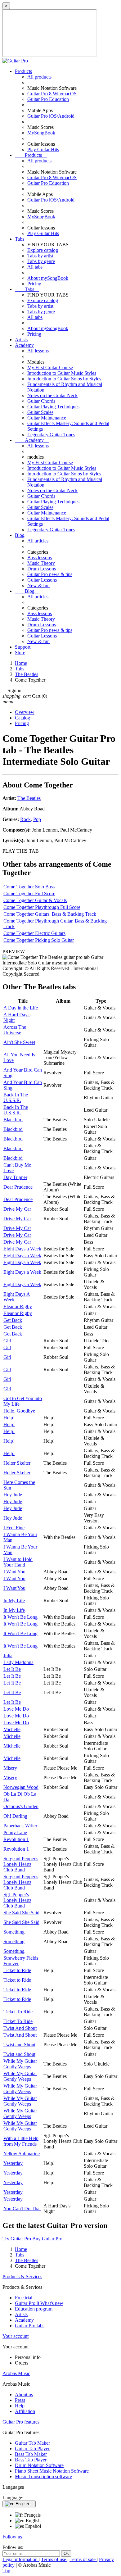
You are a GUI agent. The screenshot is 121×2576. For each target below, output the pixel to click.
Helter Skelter (17, 1463)
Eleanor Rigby (18, 1306)
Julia (8, 1655)
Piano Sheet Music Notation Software (52, 2471)
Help (20, 2406)
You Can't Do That (22, 2209)
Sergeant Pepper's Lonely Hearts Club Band (21, 1864)
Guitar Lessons (42, 580)
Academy (24, 345)
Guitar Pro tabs (30, 2326)
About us (24, 2395)
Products (23, 71)
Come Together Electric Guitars (34, 933)
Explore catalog (43, 250)
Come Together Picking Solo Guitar (39, 940)
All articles (38, 541)
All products (39, 77)
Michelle (12, 1729)
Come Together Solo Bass (29, 887)
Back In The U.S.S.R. (16, 1098)
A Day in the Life (21, 1008)
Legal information (21, 2559)
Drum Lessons (42, 569)
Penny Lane (15, 1832)
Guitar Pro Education (48, 99)
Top (6, 2571)
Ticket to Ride (17, 1970)
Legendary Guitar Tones (51, 435)
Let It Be (12, 1669)
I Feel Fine (14, 1528)
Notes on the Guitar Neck (52, 395)
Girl (7, 1341)
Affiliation (25, 2411)
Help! (9, 1418)
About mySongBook (48, 278)
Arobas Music (16, 2373)
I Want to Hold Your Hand (18, 1562)
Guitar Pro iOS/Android (51, 116)
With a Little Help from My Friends (21, 2141)
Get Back (13, 1320)
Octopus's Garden (21, 1806)
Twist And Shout (20, 2028)
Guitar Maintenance (47, 418)
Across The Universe (15, 1030)
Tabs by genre (41, 261)
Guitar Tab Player (32, 2449)
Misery (10, 1768)
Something (14, 1932)
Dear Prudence (18, 1187)
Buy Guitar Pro (47, 2239)
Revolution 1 (16, 1839)
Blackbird (13, 1120)
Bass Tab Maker (31, 2454)
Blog (20, 535)
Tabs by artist (40, 256)
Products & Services (22, 2277)
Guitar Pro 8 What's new (39, 2303)
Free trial (24, 2298)
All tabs (35, 267)
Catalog (22, 718)
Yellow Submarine (22, 2154)
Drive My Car (17, 1209)
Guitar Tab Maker (32, 2443)
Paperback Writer (20, 1826)
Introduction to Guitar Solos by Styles (64, 379)
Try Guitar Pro (17, 2239)
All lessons (38, 351)
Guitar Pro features (21, 2422)
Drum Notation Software (39, 2465)
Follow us (12, 2537)
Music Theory (41, 563)
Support (23, 647)
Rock (25, 819)
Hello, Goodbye (19, 1411)
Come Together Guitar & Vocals (35, 900)
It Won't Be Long (20, 1617)
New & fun (38, 585)
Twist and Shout (19, 2045)
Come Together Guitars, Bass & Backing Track (50, 914)
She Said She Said (21, 1913)
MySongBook (41, 133)
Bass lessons (40, 558)
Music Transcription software (43, 2476)
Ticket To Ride (18, 2012)
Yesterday (13, 2163)
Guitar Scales (40, 412)
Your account (16, 2336)
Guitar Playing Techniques (53, 407)
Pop (37, 819)
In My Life (14, 1601)
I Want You (14, 1572)
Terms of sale (83, 2559)
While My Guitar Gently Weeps (20, 2064)
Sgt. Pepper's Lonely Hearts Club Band (17, 1900)
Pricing (34, 284)
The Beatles (29, 798)
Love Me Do (16, 1709)
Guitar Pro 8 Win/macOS (52, 94)
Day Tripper (15, 1177)
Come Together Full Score (29, 893)
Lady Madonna (18, 1662)
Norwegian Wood (21, 1787)
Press (20, 2400)
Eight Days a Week (22, 1249)
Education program (34, 2309)
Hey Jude (13, 1495)
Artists (21, 340)
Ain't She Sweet (19, 1042)
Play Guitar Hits (43, 150)
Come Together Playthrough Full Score (42, 907)
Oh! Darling (15, 1816)
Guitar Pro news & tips (50, 574)
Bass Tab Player (31, 2460)
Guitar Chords (41, 401)
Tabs (20, 239)
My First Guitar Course (50, 367)
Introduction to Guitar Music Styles (62, 373)
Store (20, 653)
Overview (25, 712)
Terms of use (54, 2559)
